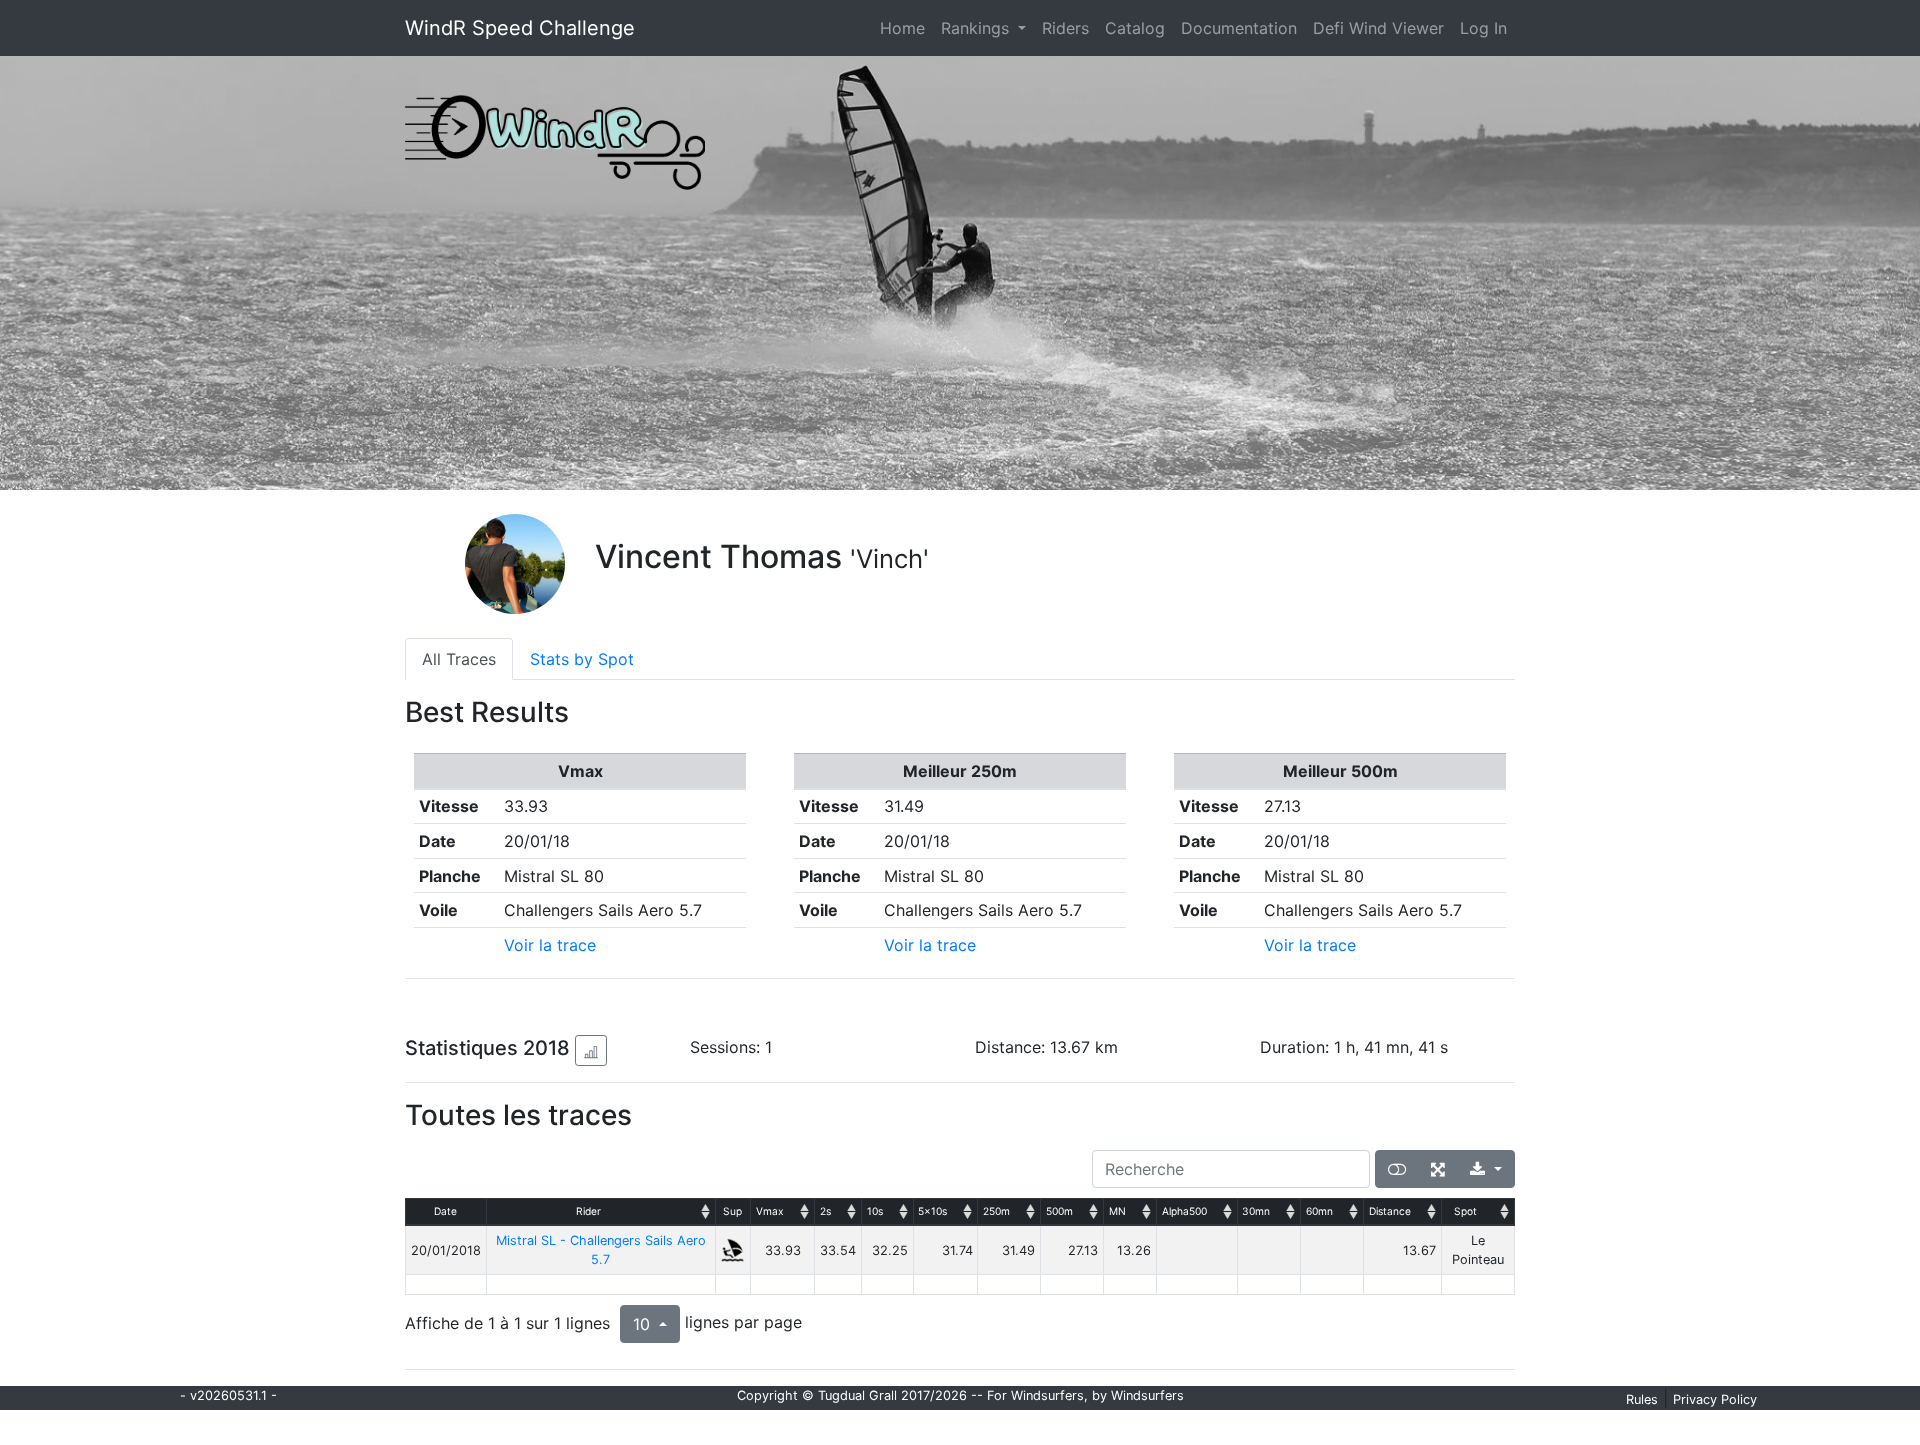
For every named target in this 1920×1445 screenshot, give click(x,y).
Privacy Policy (1715, 1399)
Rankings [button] (977, 28)
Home (906, 27)
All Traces (459, 659)
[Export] (1486, 1169)
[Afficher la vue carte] (1397, 1169)
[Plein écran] (1438, 1169)
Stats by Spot (582, 659)
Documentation (1239, 28)
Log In (1483, 28)
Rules (1642, 1399)
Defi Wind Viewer (1378, 28)
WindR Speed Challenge (520, 28)
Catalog (1135, 28)
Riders (1065, 28)
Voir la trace (550, 945)
